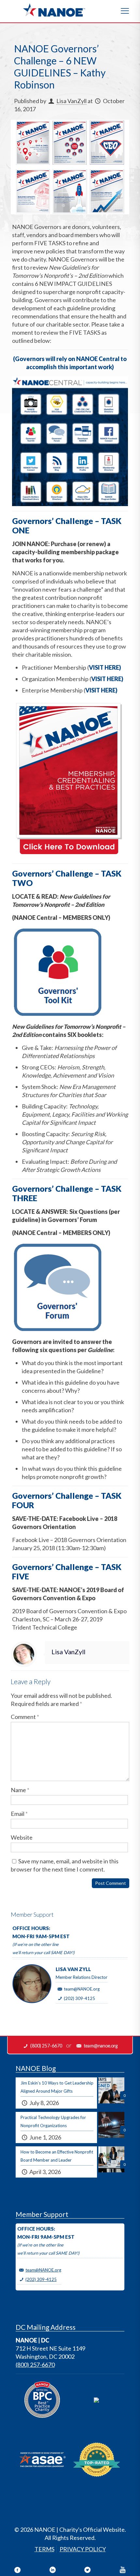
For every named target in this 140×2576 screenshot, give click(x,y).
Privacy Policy (83, 2549)
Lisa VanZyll (71, 101)
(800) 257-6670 (35, 2365)
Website (22, 1837)
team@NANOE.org (82, 1989)
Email (19, 1814)
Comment (25, 1717)
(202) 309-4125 (79, 1998)
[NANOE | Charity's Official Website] (54, 10)
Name (20, 1790)
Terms (44, 2549)
